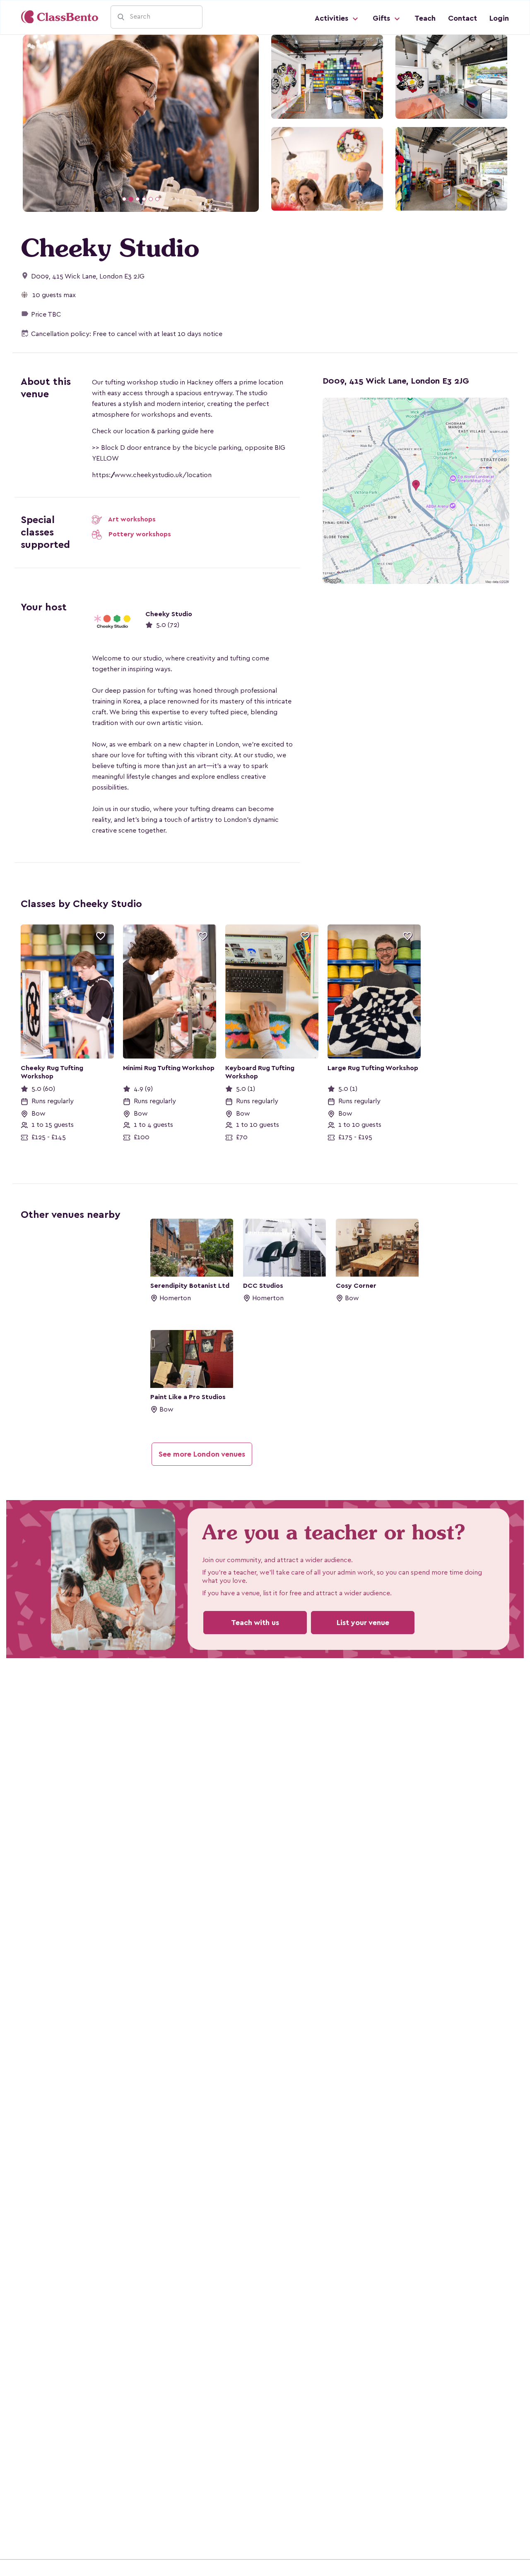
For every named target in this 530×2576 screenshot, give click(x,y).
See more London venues (202, 1453)
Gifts (382, 18)
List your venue (363, 1621)
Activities (332, 18)
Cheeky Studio (169, 613)
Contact (463, 18)
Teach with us (255, 1621)
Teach (425, 18)
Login (499, 18)
